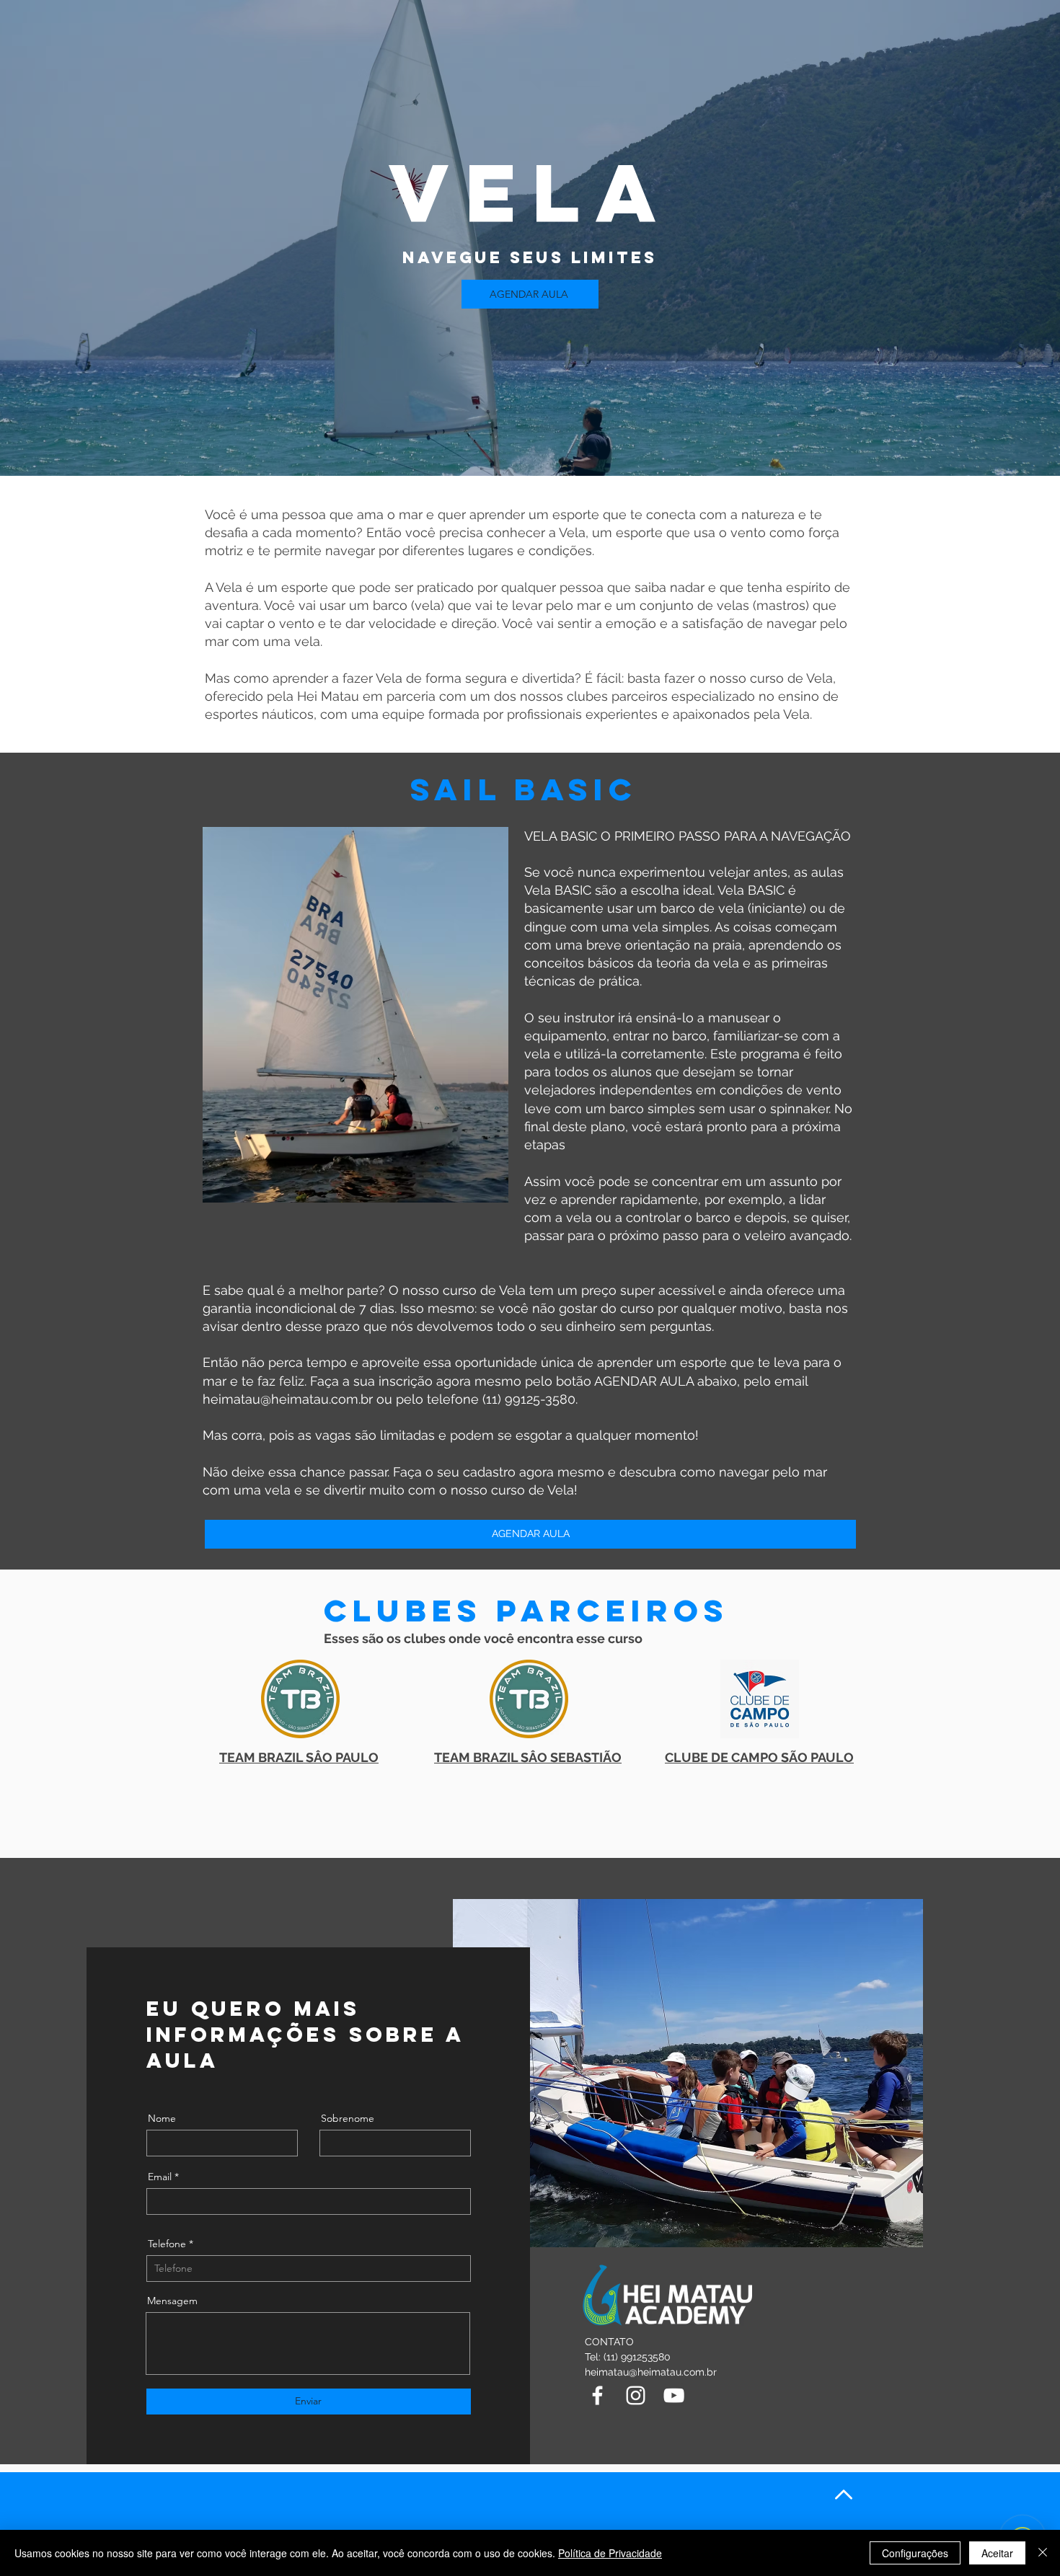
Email (160, 2177)
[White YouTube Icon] (674, 2395)
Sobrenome (348, 2118)
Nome (162, 2118)
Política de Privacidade (610, 2553)
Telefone (167, 2244)
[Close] (1043, 2553)
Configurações (915, 2553)
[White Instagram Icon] (636, 2395)
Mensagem (172, 2301)
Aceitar (997, 2553)
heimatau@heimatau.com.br (288, 1399)
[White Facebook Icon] (597, 2395)
